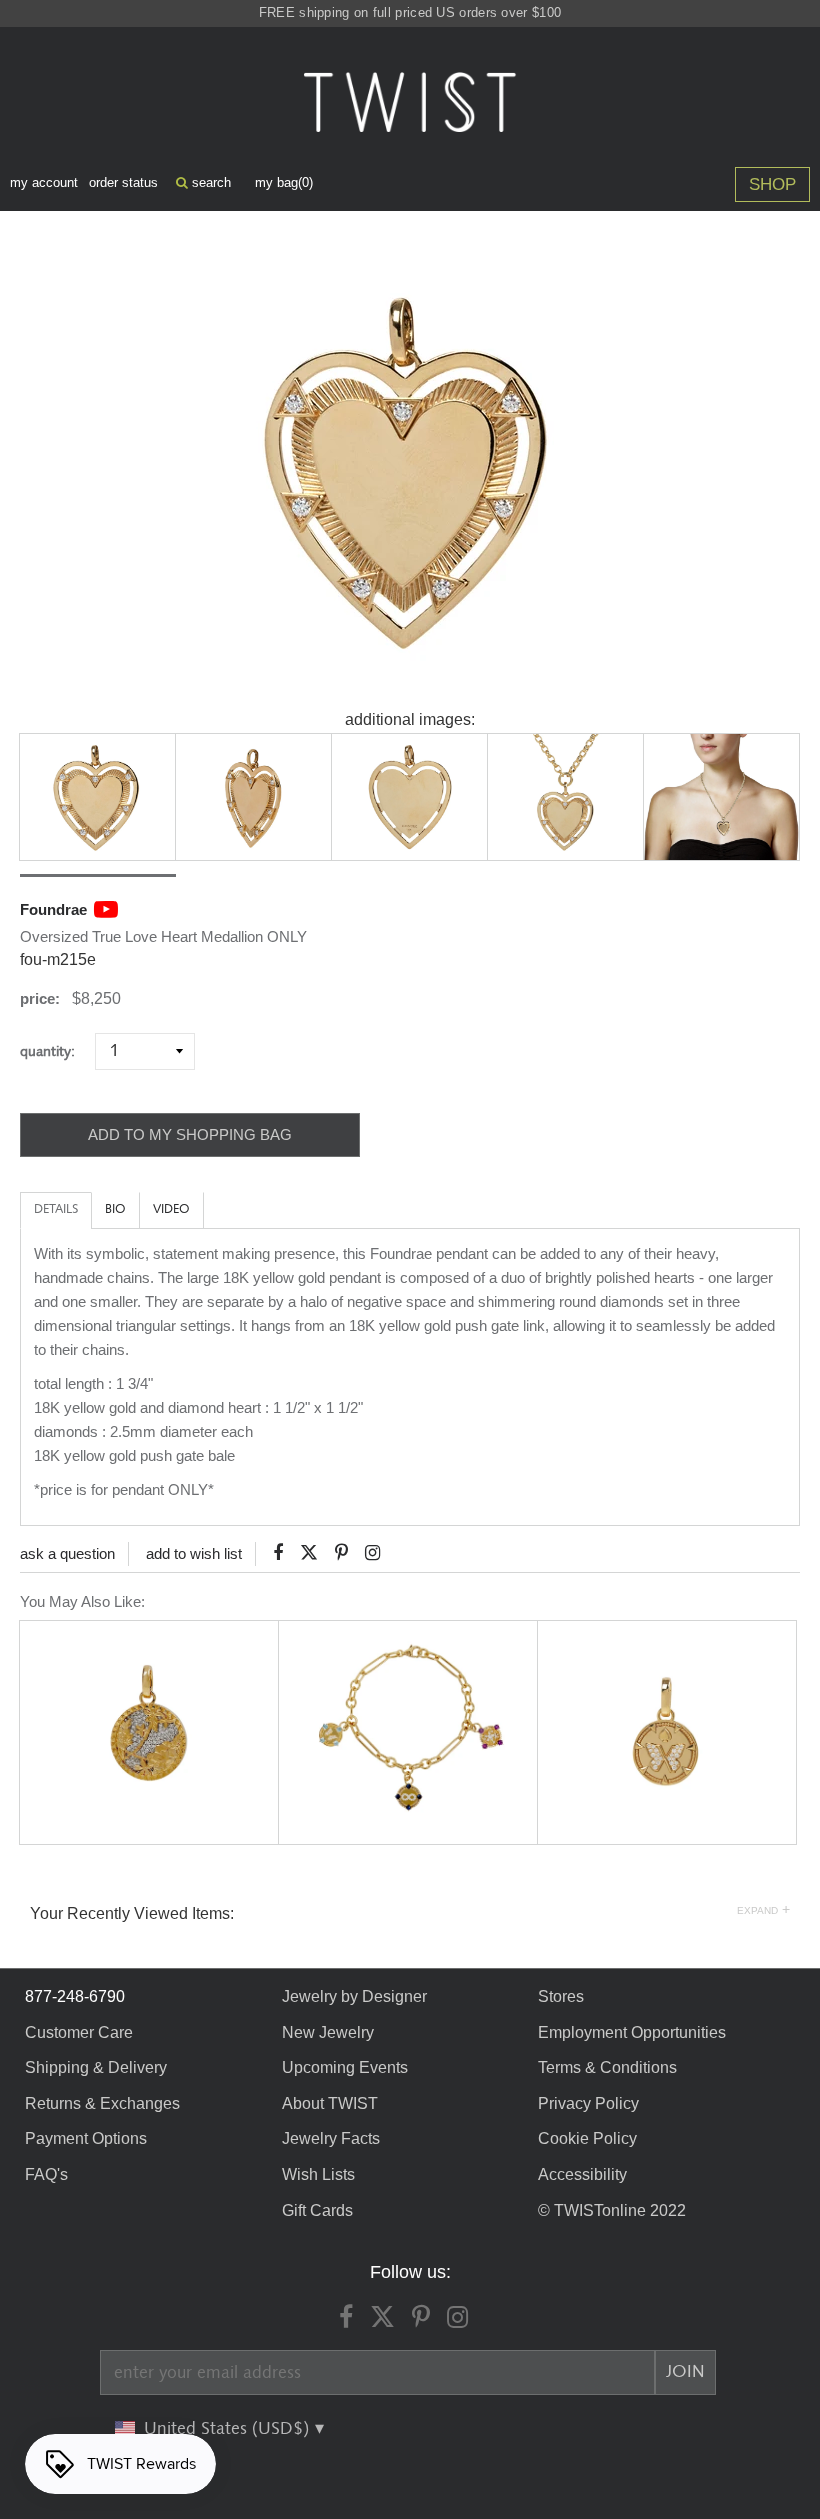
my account (44, 182)
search (209, 182)
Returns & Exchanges (102, 2103)
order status (123, 182)
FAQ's (46, 2174)
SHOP (772, 184)
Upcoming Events (345, 2067)
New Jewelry (328, 2032)
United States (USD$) (229, 2429)
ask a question (67, 1553)
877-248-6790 (75, 1996)
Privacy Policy (588, 2103)
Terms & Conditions (607, 2067)
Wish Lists (318, 2174)
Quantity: (55, 1051)
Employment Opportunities (632, 2032)
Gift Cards (317, 2210)
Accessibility (582, 2174)
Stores (561, 1996)
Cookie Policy (587, 2138)
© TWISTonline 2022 (612, 2210)
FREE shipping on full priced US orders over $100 (410, 12)
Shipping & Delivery (96, 2067)
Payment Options (86, 2138)
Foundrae (53, 909)
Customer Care (79, 2032)
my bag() (284, 182)
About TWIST (330, 2103)
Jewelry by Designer (354, 1996)
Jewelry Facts (331, 2138)
